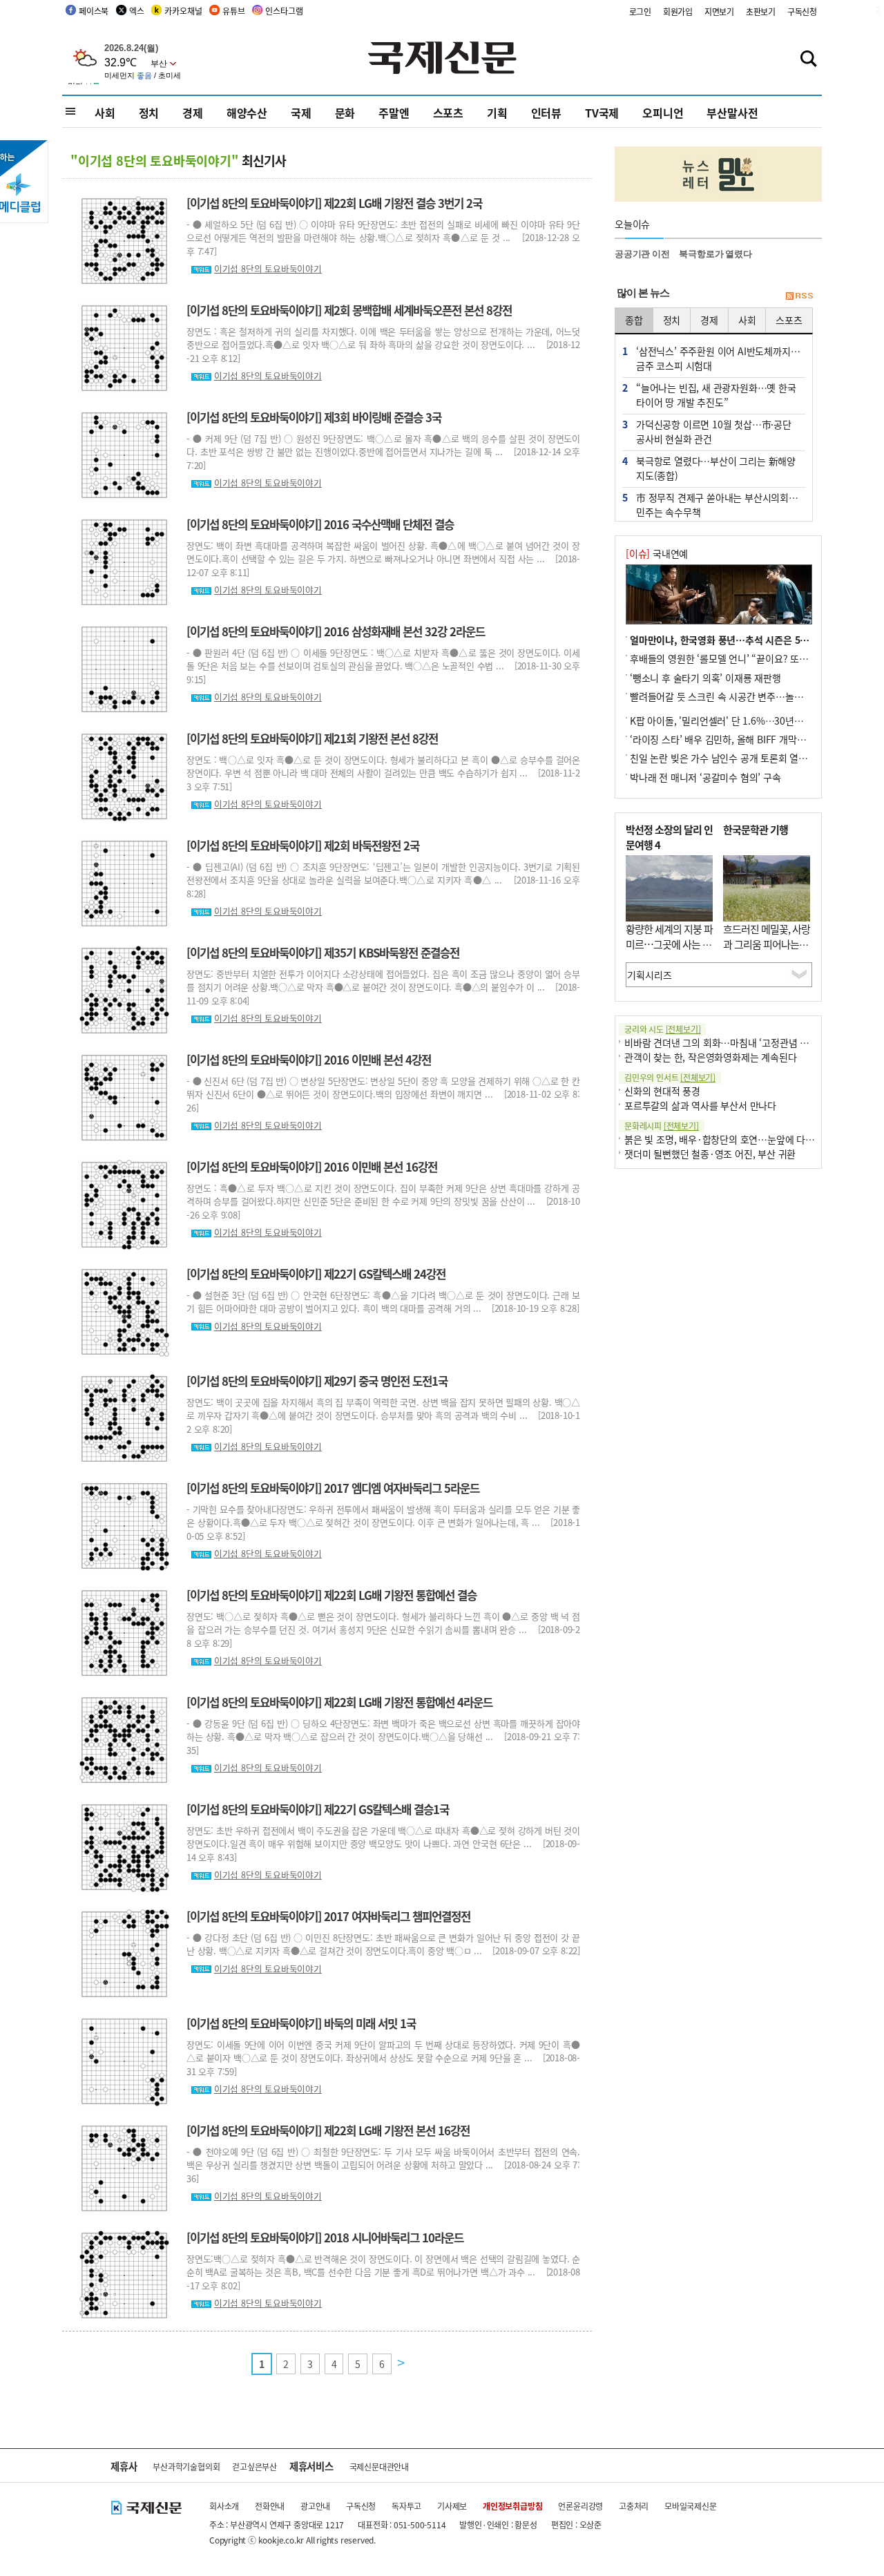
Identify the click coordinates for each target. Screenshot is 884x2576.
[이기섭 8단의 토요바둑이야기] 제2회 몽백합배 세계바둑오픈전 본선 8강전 (349, 310)
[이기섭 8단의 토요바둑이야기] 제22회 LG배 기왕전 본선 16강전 (328, 2130)
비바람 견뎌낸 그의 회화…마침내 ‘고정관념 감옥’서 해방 (737, 1042)
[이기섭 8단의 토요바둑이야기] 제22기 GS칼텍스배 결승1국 (318, 1809)
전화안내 (270, 2506)
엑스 (137, 11)
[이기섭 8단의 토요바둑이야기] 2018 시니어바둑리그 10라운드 (325, 2238)
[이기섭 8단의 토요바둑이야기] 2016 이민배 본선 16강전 (312, 1167)
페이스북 (94, 11)
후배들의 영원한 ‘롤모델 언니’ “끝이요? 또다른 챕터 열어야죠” (755, 658)
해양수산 (247, 113)
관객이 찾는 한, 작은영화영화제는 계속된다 (710, 1057)
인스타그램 (284, 11)
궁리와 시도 (662, 1029)
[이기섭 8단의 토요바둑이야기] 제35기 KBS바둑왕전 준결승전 (323, 953)
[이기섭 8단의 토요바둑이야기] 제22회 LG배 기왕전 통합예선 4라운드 (339, 1702)
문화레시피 (662, 1126)
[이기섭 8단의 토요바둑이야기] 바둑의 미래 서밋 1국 (301, 2023)
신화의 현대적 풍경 (662, 1091)
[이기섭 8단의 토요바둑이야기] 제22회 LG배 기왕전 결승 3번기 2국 (334, 203)
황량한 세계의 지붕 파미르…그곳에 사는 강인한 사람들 (669, 944)
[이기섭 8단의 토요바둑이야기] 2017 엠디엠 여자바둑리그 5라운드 (333, 1488)
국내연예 (657, 553)
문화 (345, 113)
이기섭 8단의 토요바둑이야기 (268, 268)
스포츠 (448, 113)
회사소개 (224, 2506)
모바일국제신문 (691, 2506)
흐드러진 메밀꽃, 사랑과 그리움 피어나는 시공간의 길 (767, 944)
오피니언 (663, 113)
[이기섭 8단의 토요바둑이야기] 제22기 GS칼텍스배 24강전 (316, 1274)
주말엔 (394, 113)
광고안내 (315, 2506)
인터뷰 (546, 113)
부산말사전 (732, 113)
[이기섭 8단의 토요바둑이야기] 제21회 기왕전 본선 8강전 (312, 738)
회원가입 (678, 11)
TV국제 (602, 113)
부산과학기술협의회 (186, 2467)
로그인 (640, 11)
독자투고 (406, 2506)
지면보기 (719, 11)
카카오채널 (183, 11)
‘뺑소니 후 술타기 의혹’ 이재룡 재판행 (705, 678)
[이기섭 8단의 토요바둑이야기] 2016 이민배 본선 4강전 (309, 1060)
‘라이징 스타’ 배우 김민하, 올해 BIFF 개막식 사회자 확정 (742, 739)
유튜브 (233, 11)
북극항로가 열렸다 (715, 254)
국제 (301, 113)
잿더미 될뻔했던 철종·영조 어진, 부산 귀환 (710, 1154)
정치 (149, 113)
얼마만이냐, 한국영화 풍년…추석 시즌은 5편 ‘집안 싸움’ (743, 640)
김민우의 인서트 (670, 1077)
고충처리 (634, 2506)
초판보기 (761, 11)
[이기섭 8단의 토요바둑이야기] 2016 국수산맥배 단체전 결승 (320, 524)
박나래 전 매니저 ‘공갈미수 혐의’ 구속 (705, 777)
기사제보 (452, 2506)
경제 (193, 113)
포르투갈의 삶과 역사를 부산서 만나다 (700, 1105)
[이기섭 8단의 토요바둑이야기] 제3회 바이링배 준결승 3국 (314, 417)
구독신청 (802, 11)
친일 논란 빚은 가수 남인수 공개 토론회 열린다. (724, 758)
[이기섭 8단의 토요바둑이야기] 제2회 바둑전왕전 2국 (303, 846)
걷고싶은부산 (254, 2467)
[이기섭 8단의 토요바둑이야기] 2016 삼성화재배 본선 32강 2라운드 (336, 631)
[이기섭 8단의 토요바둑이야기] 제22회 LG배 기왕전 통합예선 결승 (331, 1595)
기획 (497, 113)
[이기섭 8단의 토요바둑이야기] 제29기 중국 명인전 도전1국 (317, 1381)
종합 (634, 320)
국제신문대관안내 (379, 2467)
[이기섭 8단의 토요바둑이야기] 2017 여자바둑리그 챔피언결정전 (328, 1916)
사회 (105, 113)
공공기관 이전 (642, 254)
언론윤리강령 (580, 2506)
